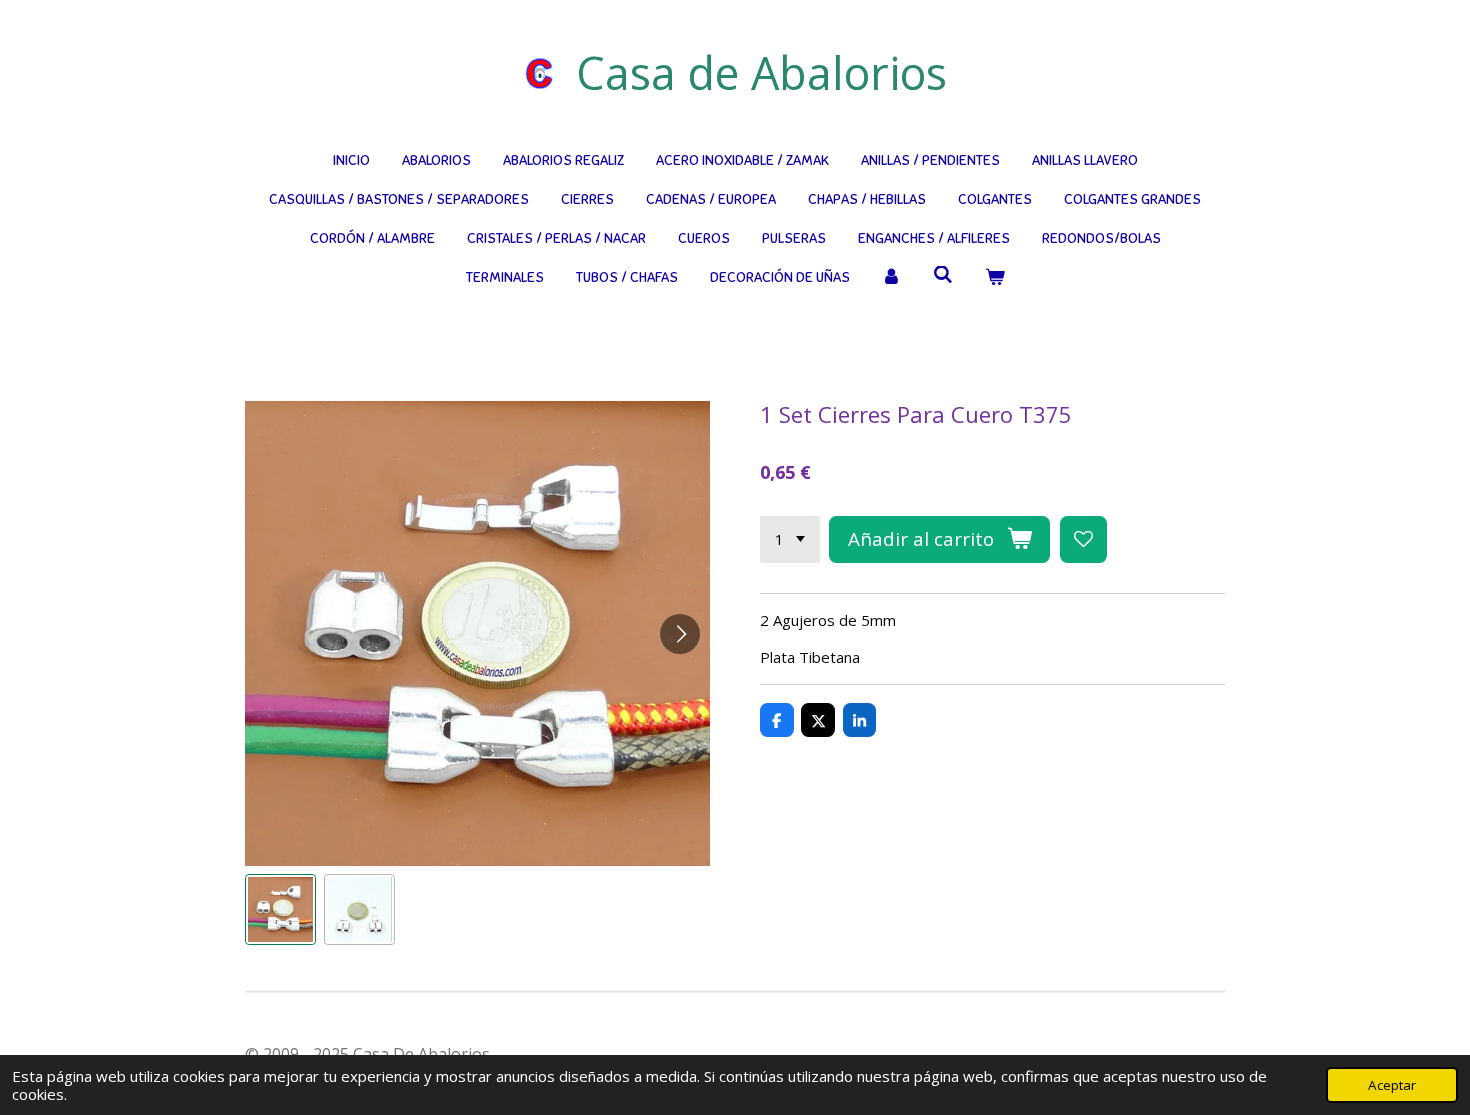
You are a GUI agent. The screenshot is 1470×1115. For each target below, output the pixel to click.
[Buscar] (943, 275)
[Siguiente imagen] (680, 634)
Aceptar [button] (1392, 1085)
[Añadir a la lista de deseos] (1083, 539)
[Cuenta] (892, 277)
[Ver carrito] (995, 277)
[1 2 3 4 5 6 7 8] (790, 539)
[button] (280, 909)
